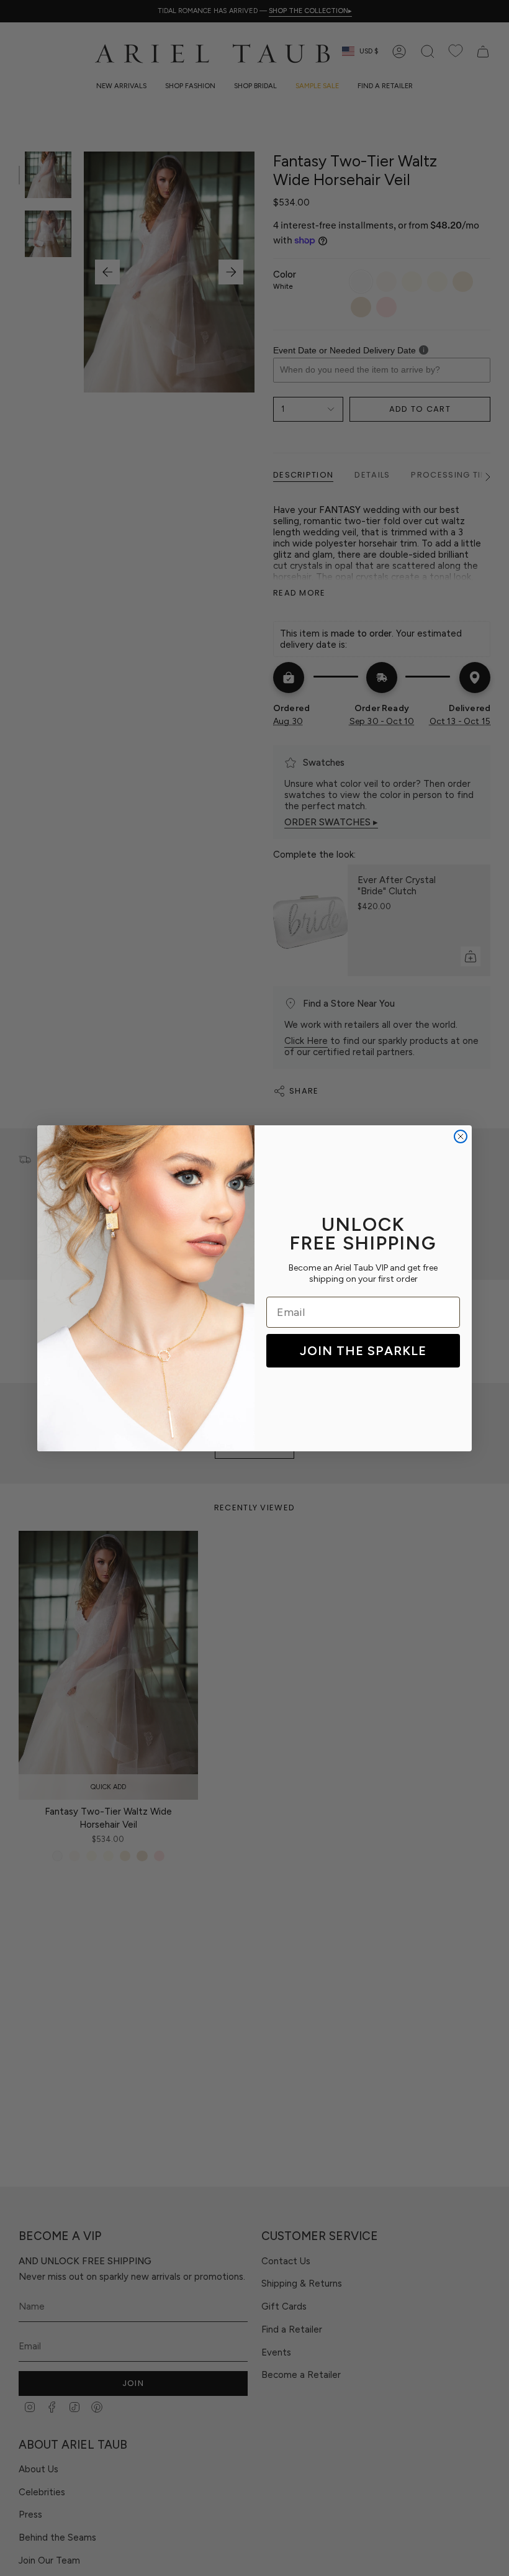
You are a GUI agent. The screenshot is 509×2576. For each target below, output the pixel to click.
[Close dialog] (461, 1136)
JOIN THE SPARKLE (363, 1351)
